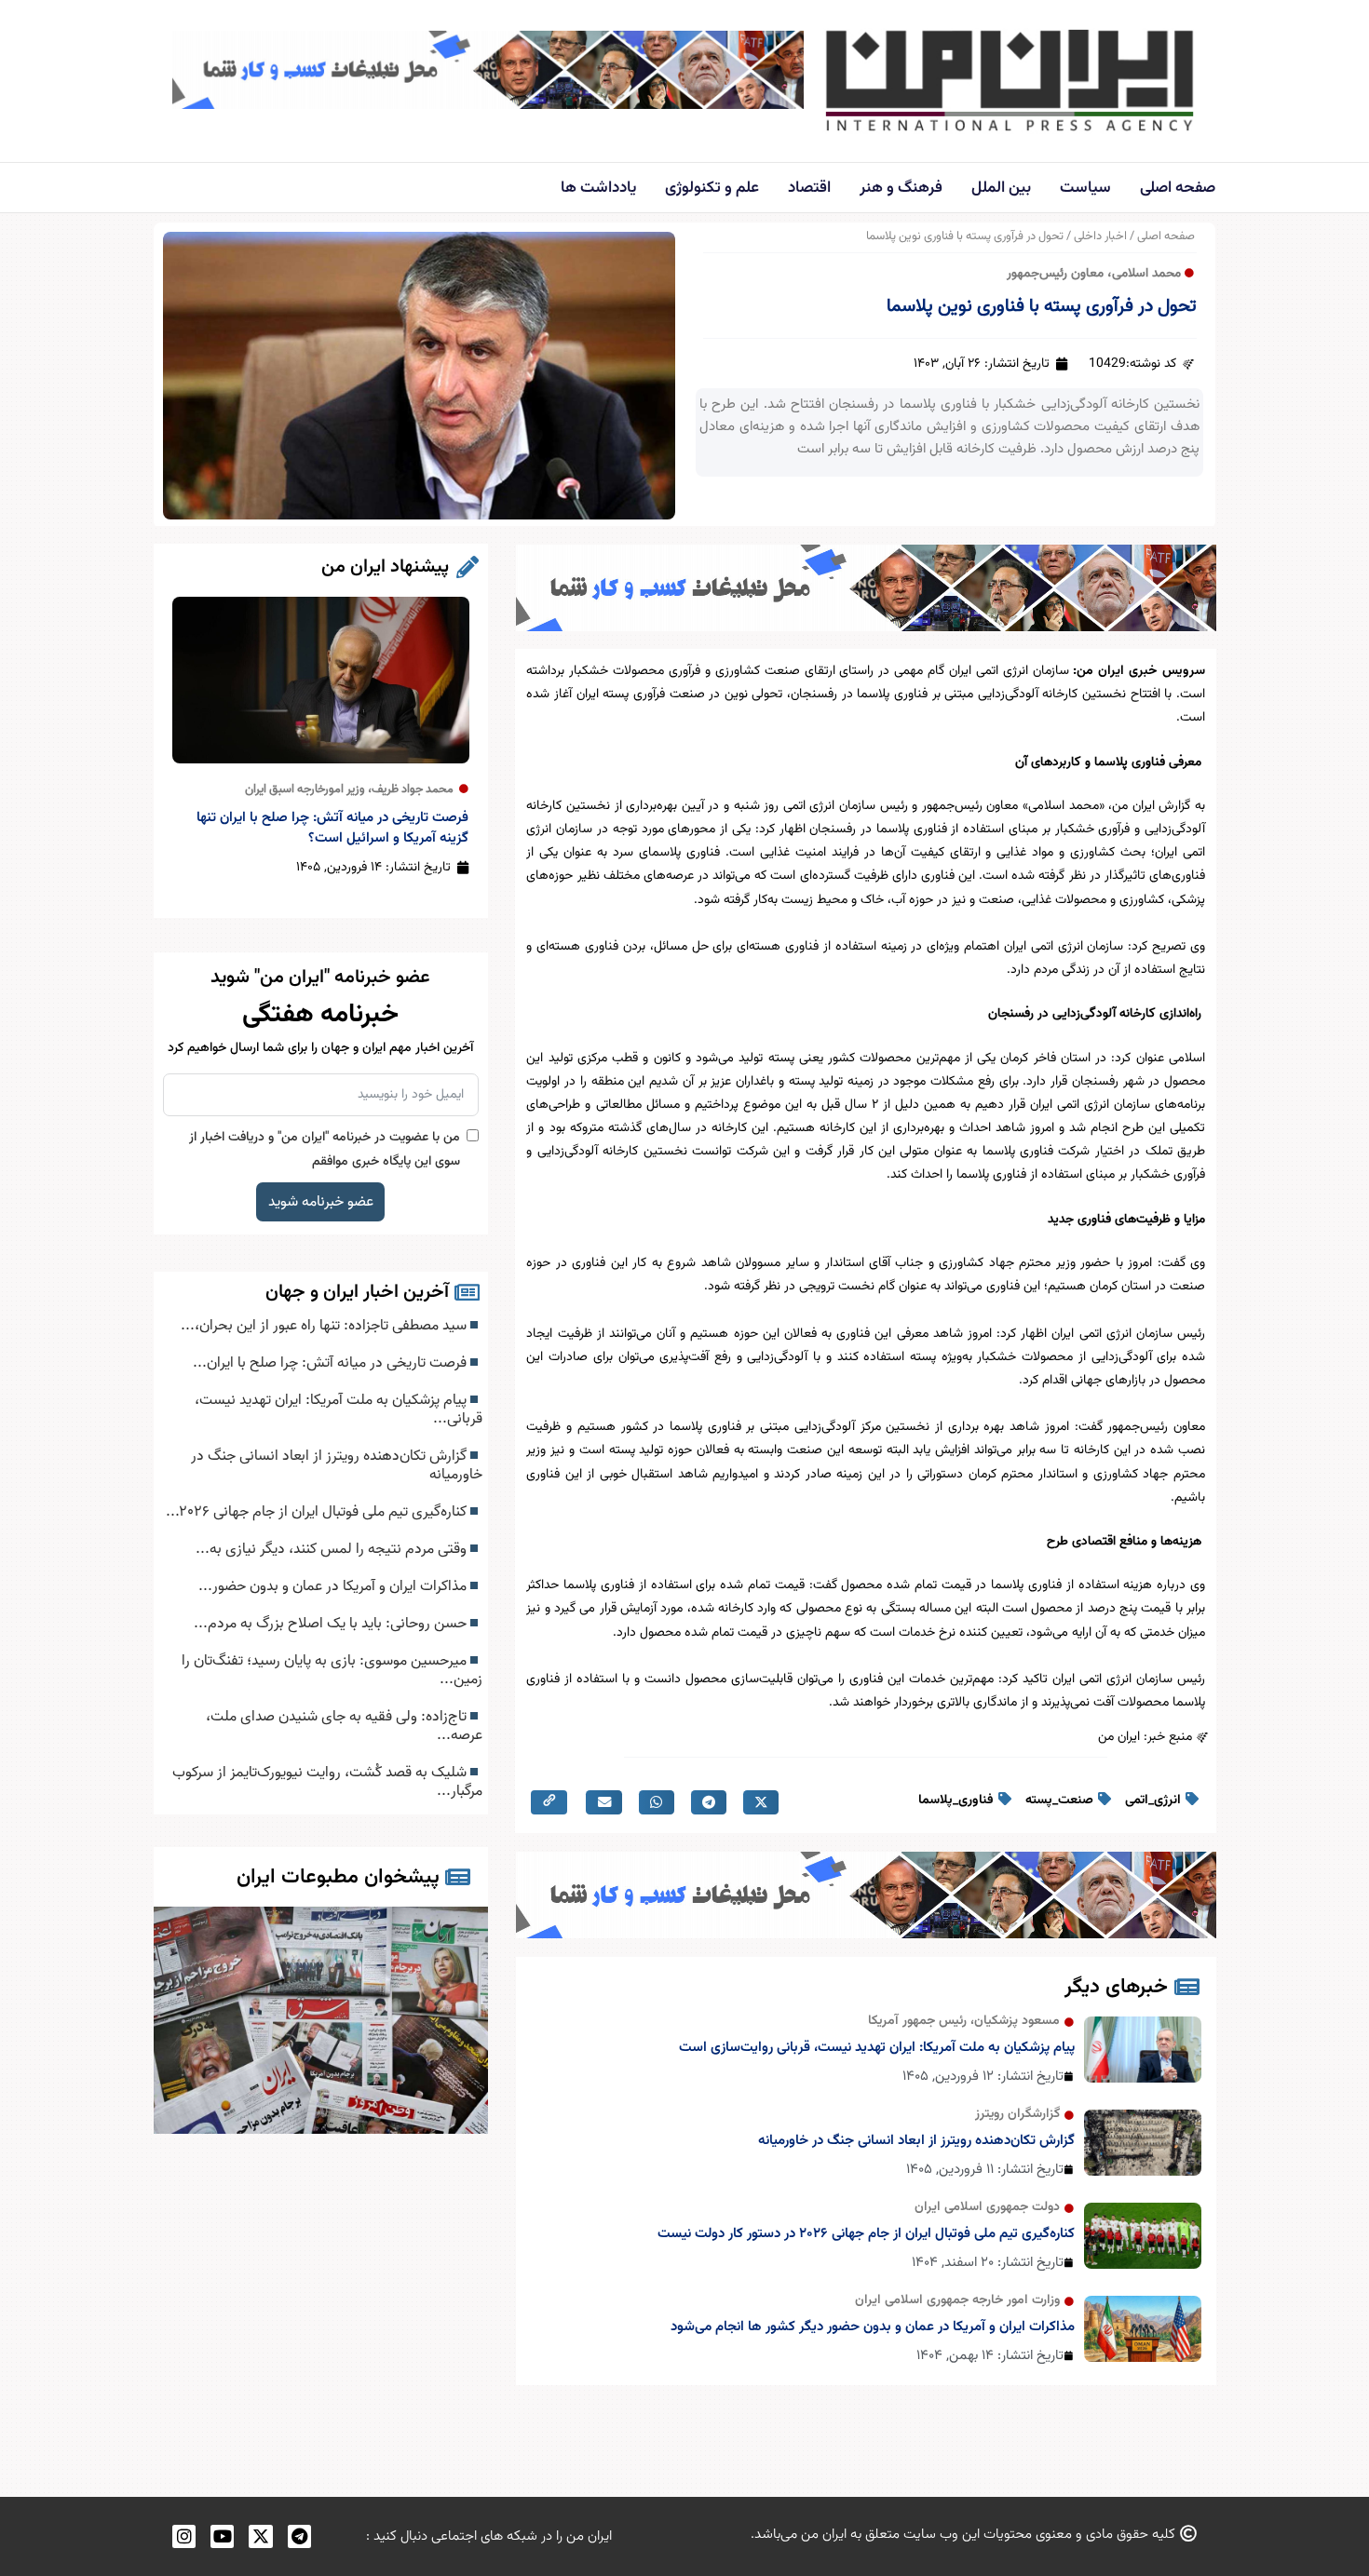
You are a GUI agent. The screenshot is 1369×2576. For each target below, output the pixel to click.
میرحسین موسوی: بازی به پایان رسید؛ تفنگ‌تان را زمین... (332, 1670)
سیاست (1085, 188)
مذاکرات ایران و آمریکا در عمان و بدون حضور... (334, 1586)
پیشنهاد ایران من (385, 567)
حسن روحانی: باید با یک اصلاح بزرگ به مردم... (332, 1624)
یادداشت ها (598, 188)
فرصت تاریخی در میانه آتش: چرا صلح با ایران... (332, 1363)
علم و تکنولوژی (712, 188)
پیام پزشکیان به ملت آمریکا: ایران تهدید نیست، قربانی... (339, 1409)
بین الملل (1001, 188)
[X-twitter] (260, 2536)
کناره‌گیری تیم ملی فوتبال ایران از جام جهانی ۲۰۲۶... (318, 1512)
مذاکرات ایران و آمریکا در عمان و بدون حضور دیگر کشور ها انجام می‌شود (873, 2327)
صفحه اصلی (1178, 188)
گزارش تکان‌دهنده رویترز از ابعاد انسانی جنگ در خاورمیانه (916, 2141)
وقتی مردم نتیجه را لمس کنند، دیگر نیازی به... (333, 1549)
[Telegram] (299, 2536)
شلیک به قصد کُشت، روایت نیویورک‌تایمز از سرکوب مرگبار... (327, 1782)
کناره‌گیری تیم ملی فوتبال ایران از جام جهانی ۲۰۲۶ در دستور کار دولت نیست (866, 2234)
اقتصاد (809, 188)
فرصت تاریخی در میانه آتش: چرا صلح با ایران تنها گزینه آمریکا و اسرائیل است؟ (332, 828)
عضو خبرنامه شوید (321, 1202)
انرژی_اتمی (1153, 1801)
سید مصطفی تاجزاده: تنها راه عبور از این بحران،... (325, 1326)
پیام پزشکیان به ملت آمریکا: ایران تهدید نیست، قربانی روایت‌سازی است (877, 2048)
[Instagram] (184, 2536)
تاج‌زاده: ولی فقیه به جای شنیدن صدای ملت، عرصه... (344, 1726)
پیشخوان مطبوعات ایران (338, 1877)
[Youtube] (222, 2536)
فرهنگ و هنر (901, 188)
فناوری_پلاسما (956, 1801)
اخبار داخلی (1100, 236)
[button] (761, 1802)
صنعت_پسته (1059, 1801)
